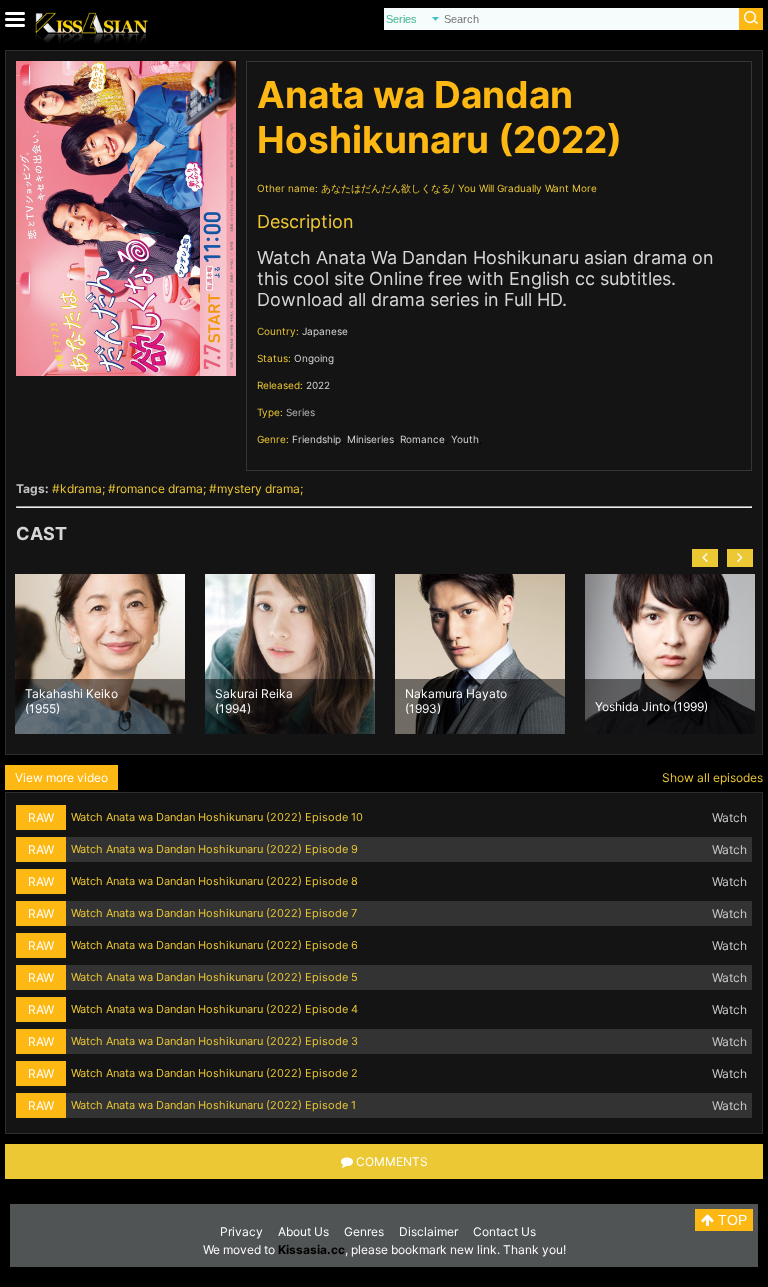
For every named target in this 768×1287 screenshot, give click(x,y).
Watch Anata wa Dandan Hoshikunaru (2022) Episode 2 (214, 1073)
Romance (422, 439)
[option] (100, 654)
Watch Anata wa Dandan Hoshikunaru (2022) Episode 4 (214, 1009)
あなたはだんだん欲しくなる (386, 188)
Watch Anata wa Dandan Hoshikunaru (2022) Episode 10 (217, 817)
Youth (465, 439)
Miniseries (370, 439)
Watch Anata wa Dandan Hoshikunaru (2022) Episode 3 (214, 1041)
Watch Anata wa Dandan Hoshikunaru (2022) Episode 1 (213, 1105)
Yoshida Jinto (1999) (651, 706)
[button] (705, 558)
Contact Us (504, 1231)
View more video (61, 777)
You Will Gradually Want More (527, 188)
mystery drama (258, 488)
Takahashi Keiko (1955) (71, 700)
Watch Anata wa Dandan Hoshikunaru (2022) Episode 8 (214, 881)
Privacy (241, 1231)
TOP (730, 1220)
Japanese (325, 331)
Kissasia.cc (311, 1249)
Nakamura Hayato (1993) (456, 700)
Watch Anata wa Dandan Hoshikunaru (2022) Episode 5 (214, 977)
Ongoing (314, 358)
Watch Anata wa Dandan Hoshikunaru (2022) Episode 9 (214, 849)
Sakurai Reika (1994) (254, 700)
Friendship (316, 439)
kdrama (81, 488)
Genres (364, 1231)
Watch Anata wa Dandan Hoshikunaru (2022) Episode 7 (214, 913)
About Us (303, 1231)
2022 (318, 385)
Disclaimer (428, 1231)
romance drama (159, 488)
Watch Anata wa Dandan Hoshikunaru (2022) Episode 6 (214, 945)
